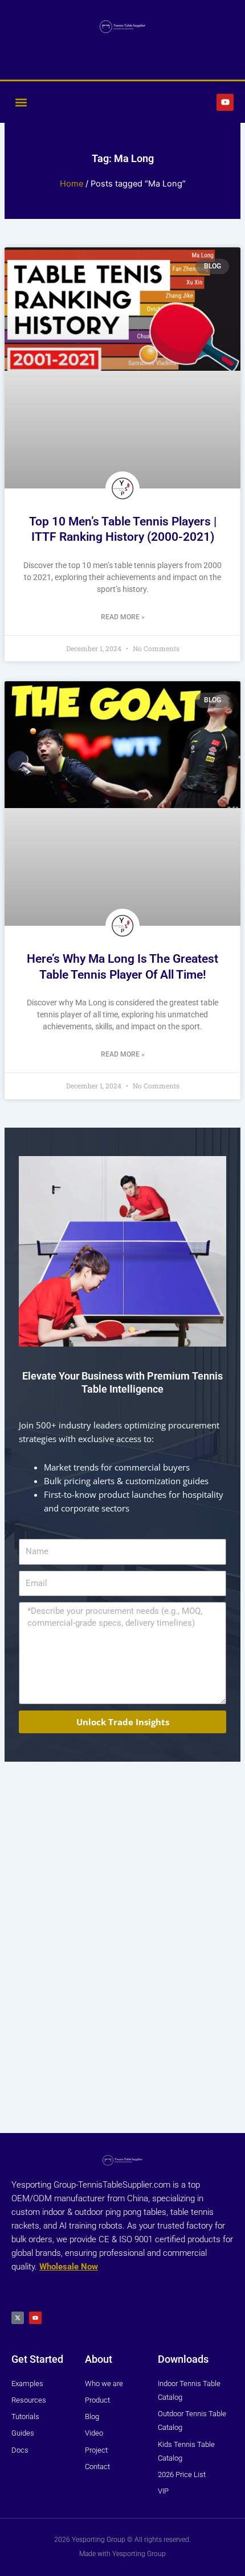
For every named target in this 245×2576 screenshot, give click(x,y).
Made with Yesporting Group (122, 2554)
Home (72, 184)
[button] (21, 102)
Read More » (123, 617)
